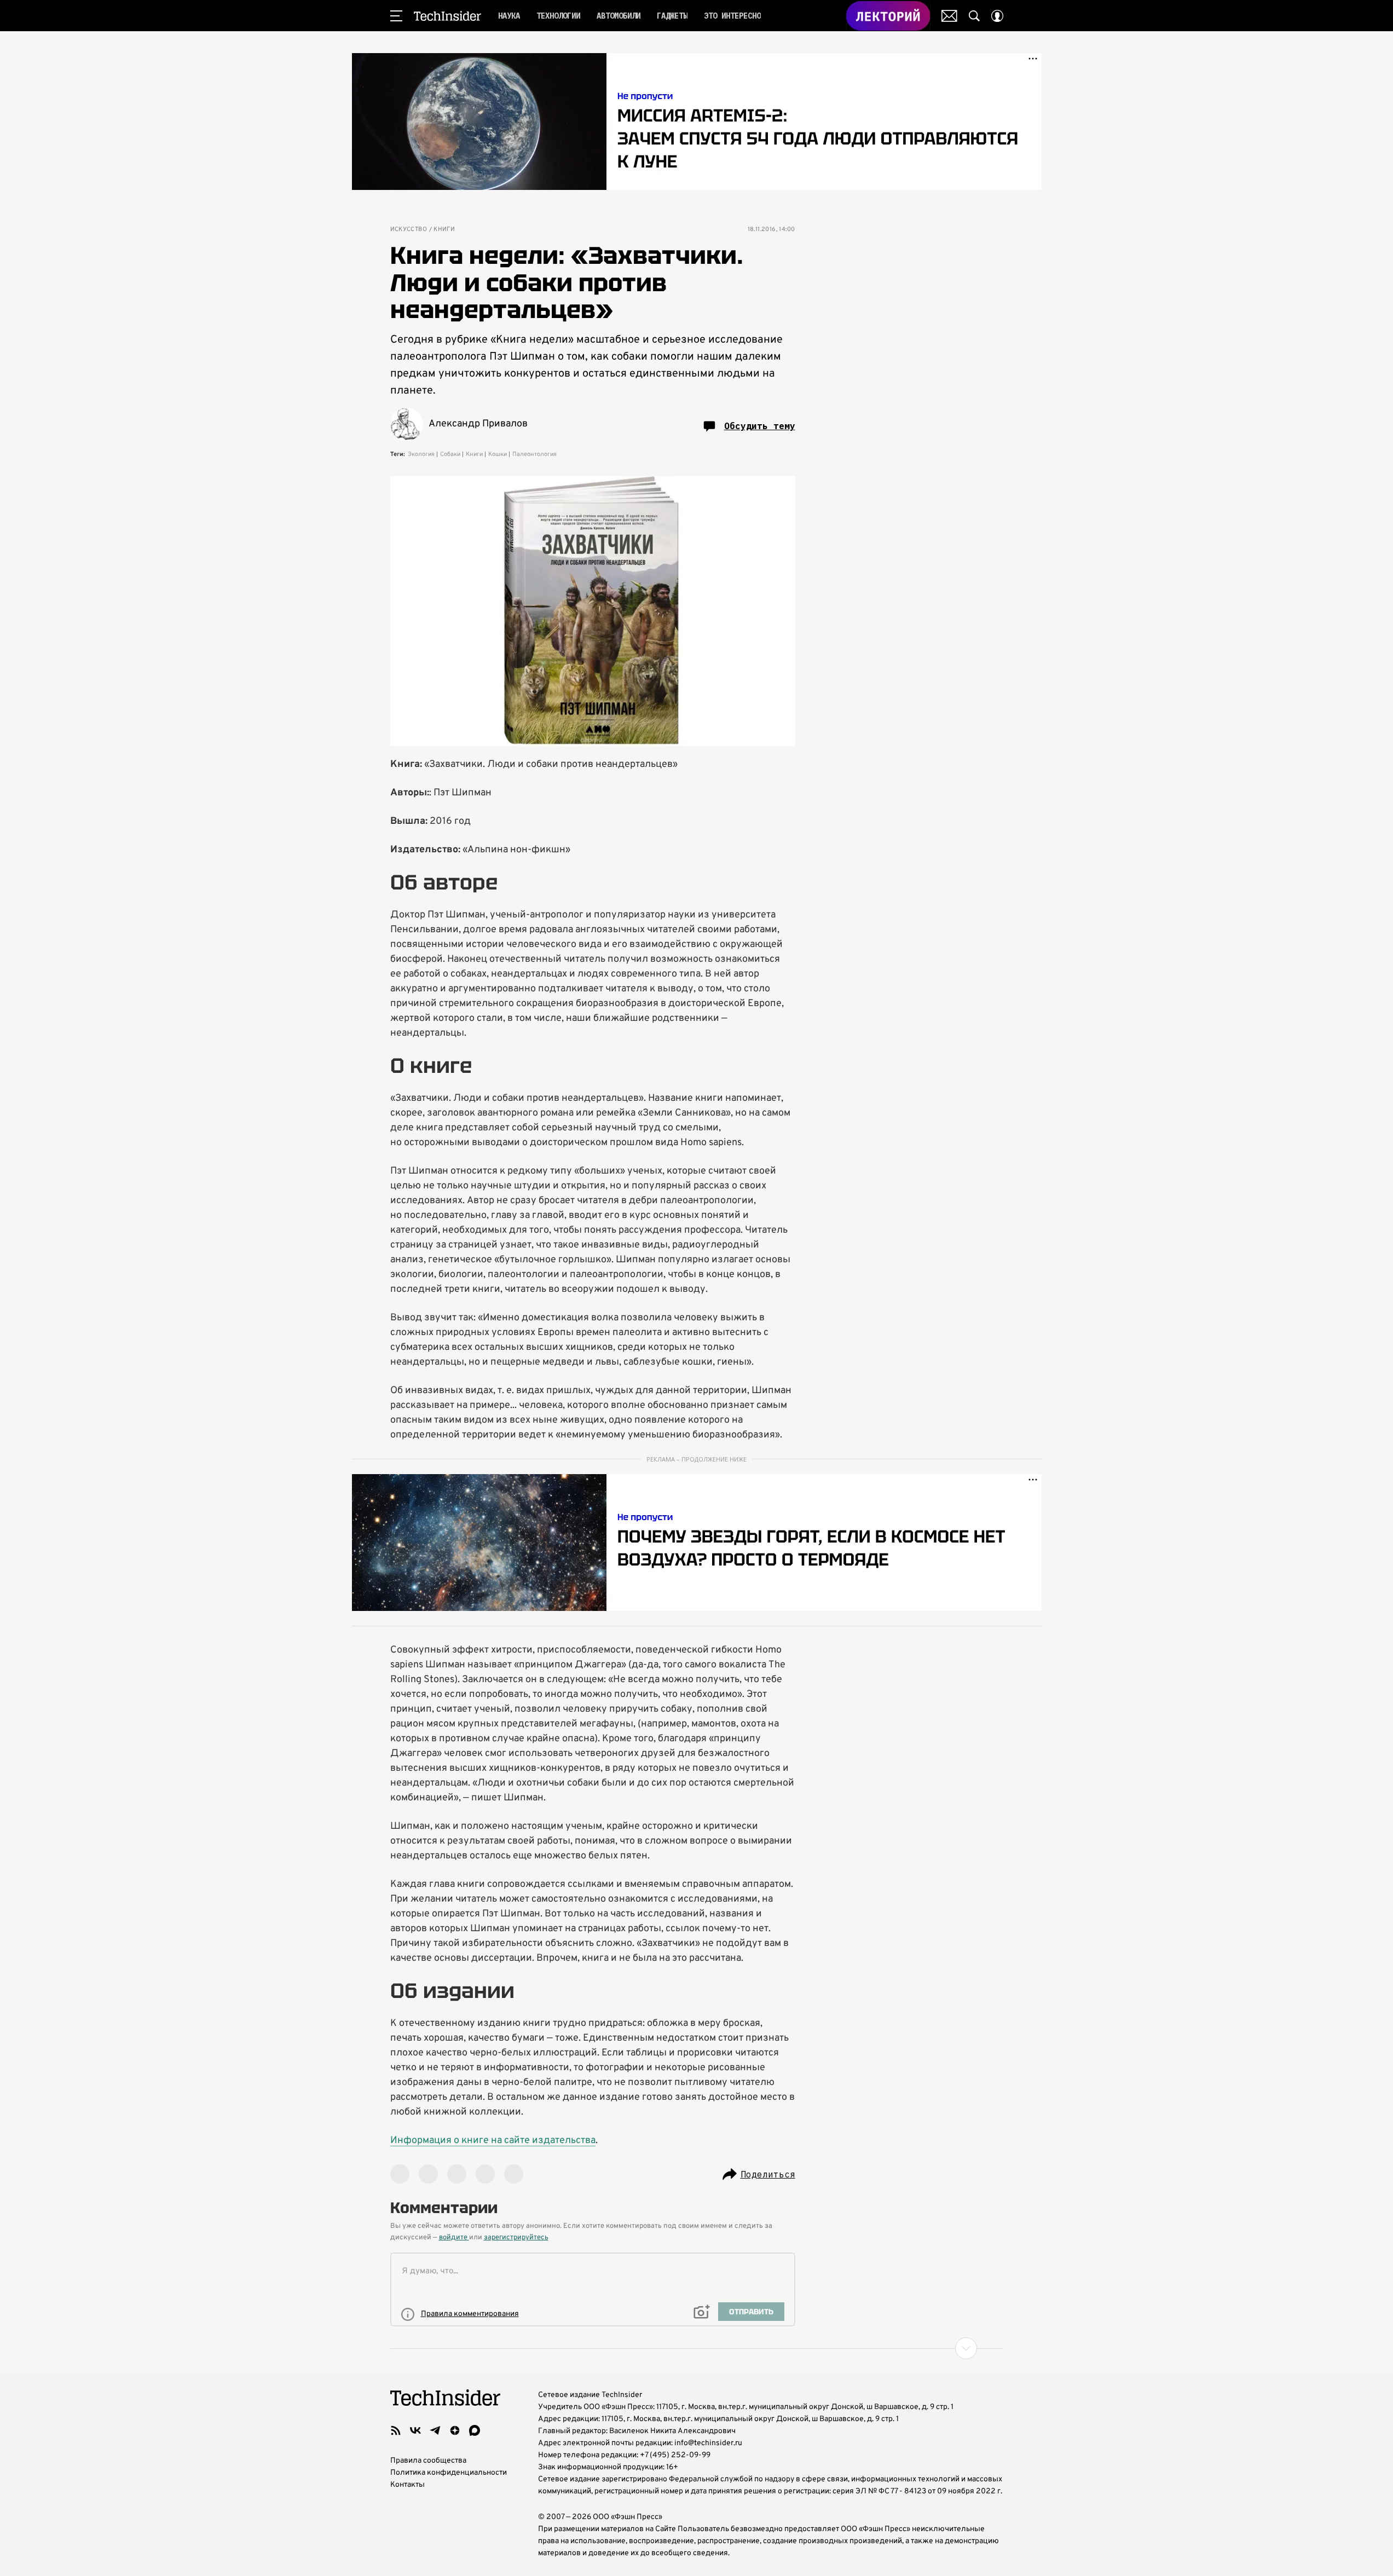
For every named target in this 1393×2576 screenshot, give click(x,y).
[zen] (455, 2430)
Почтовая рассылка (949, 16)
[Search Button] (974, 16)
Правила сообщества (428, 2461)
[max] (475, 2430)
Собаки (450, 454)
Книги (444, 230)
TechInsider (447, 16)
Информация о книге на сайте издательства (493, 2141)
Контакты (408, 2485)
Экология (421, 454)
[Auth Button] (997, 16)
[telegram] (435, 2430)
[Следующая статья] (697, 2348)
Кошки (498, 454)
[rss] (396, 2430)
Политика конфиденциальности (449, 2473)
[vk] (415, 2430)
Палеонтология (534, 454)
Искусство (409, 230)
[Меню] (396, 16)
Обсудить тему (760, 426)
